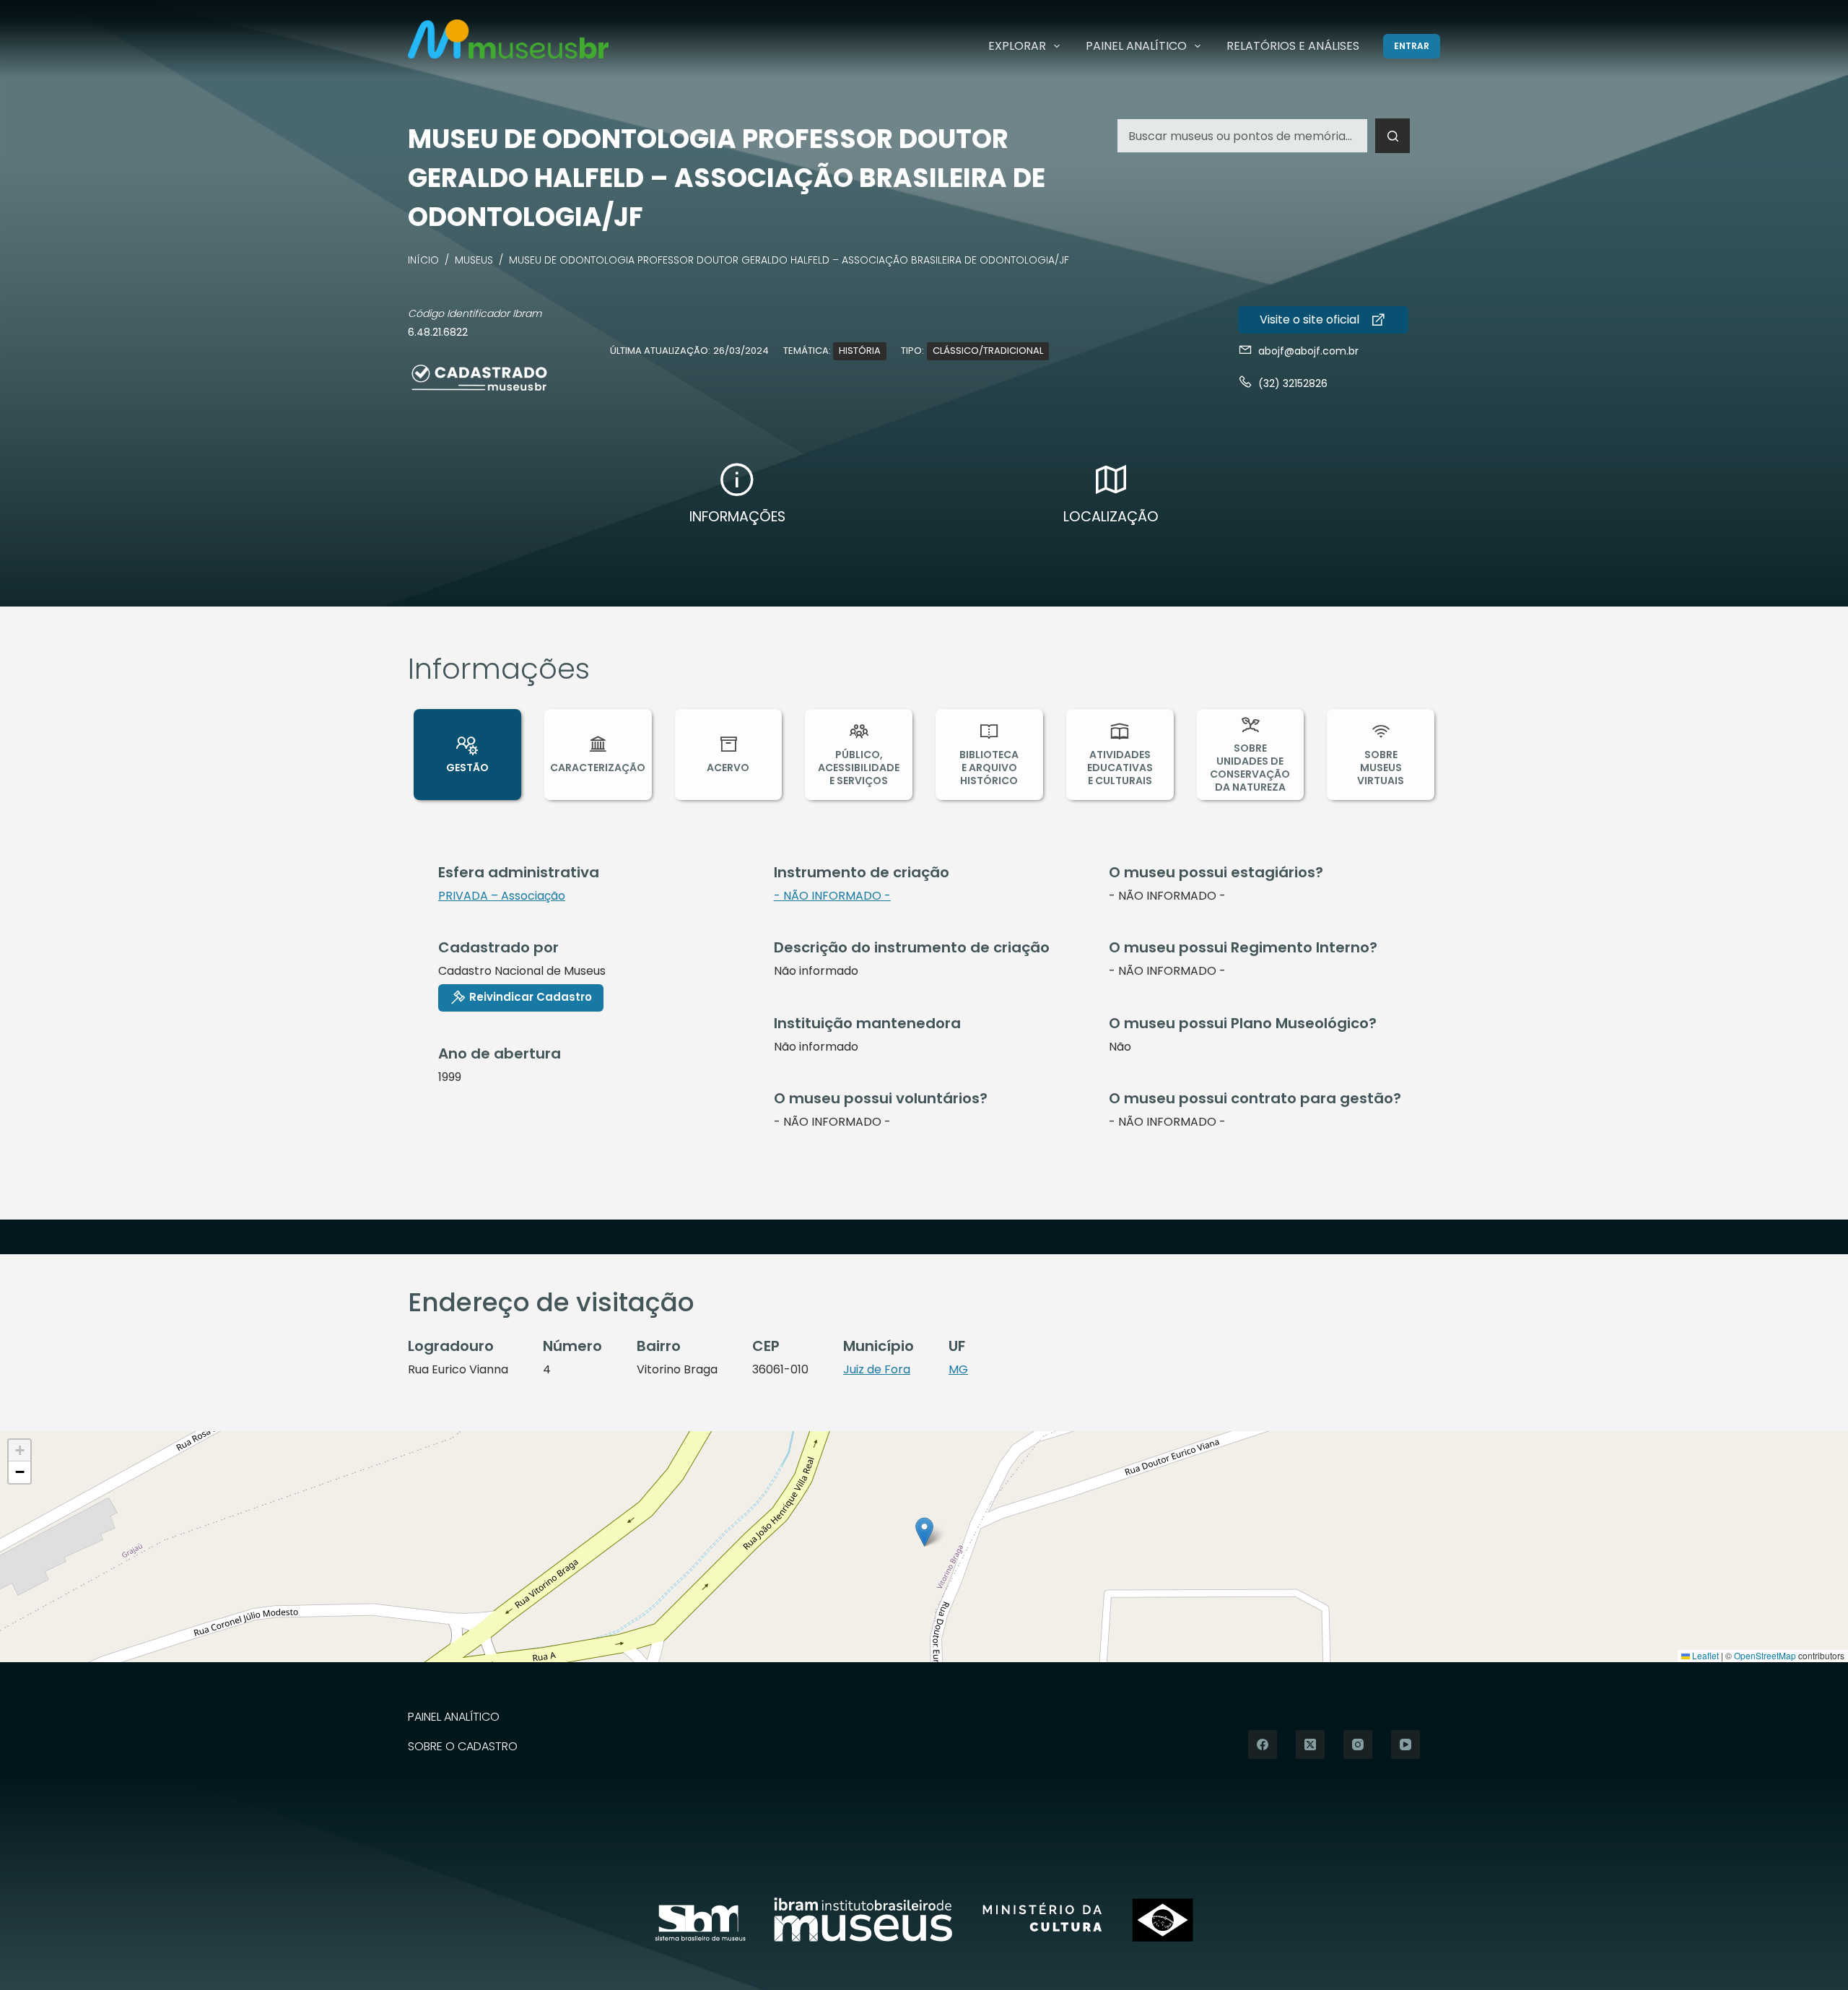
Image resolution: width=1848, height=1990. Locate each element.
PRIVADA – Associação (502, 896)
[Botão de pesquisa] (1392, 136)
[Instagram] (1358, 1744)
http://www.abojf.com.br (1323, 320)
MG (958, 1369)
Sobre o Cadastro (463, 1747)
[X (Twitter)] (1310, 1744)
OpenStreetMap (1765, 1655)
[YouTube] (1405, 1744)
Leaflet (1704, 1655)
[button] (924, 1532)
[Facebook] (1263, 1744)
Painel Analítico (1136, 46)
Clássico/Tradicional (988, 351)
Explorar (1017, 46)
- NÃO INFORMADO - (832, 896)
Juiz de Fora (877, 1369)
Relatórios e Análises (1293, 46)
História (860, 351)
